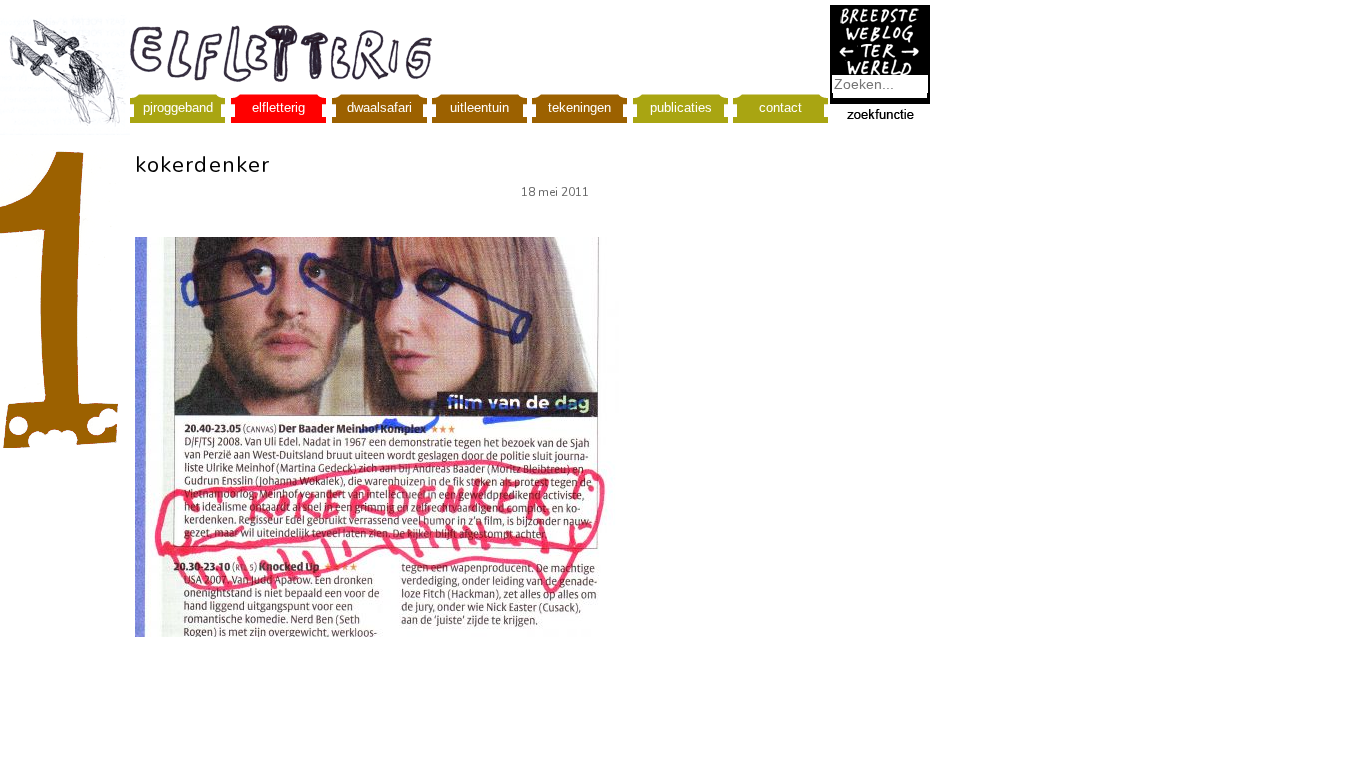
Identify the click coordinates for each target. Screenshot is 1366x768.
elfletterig (278, 107)
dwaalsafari (379, 107)
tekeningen (579, 107)
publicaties (681, 107)
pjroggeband (178, 107)
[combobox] (880, 84)
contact (780, 107)
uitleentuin (479, 107)
